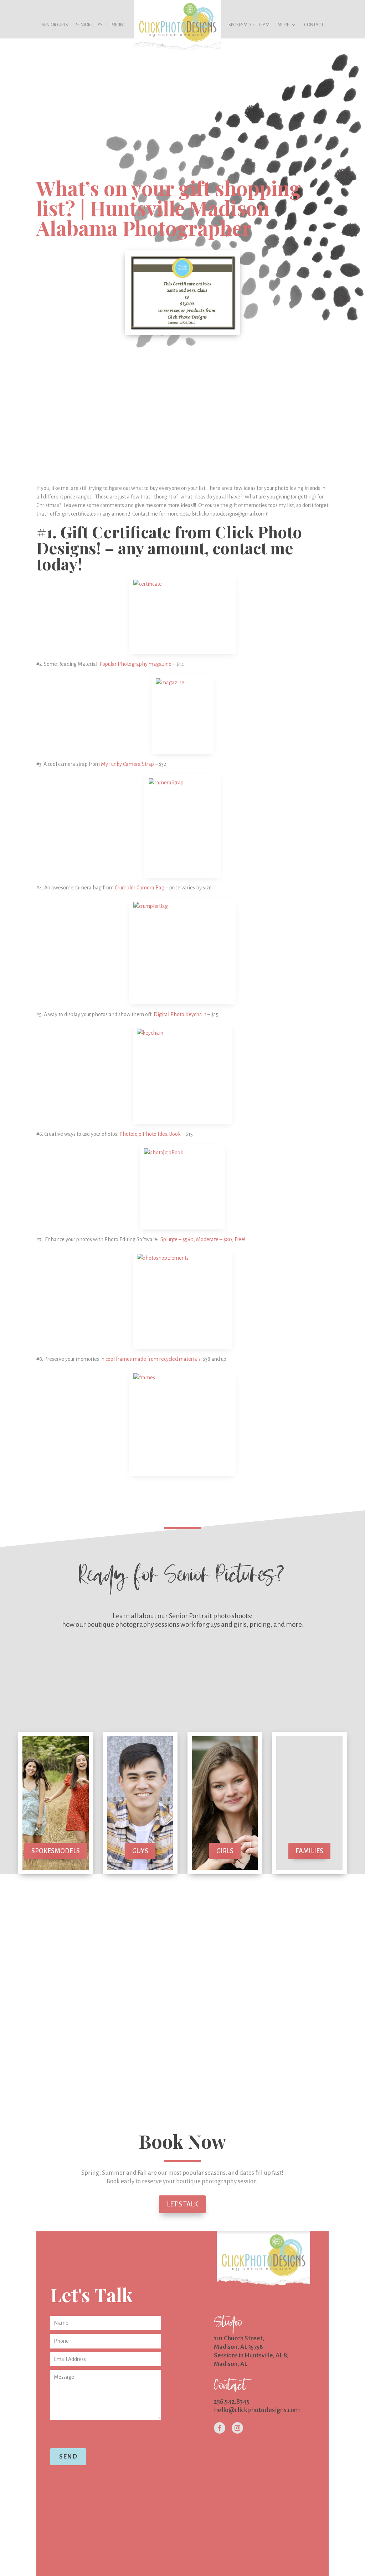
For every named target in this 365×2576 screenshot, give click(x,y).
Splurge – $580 (177, 1239)
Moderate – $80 (214, 1239)
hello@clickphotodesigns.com (257, 2410)
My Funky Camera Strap (128, 764)
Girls (225, 1851)
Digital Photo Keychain (181, 1014)
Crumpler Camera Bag (140, 888)
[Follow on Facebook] (220, 2428)
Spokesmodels (56, 1851)
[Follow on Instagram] (237, 2428)
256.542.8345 (232, 2402)
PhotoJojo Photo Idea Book (150, 1134)
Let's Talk (182, 2204)
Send (68, 2457)
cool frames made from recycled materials (153, 1359)
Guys (140, 1851)
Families (309, 1851)
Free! (240, 1239)
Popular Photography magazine (136, 664)
